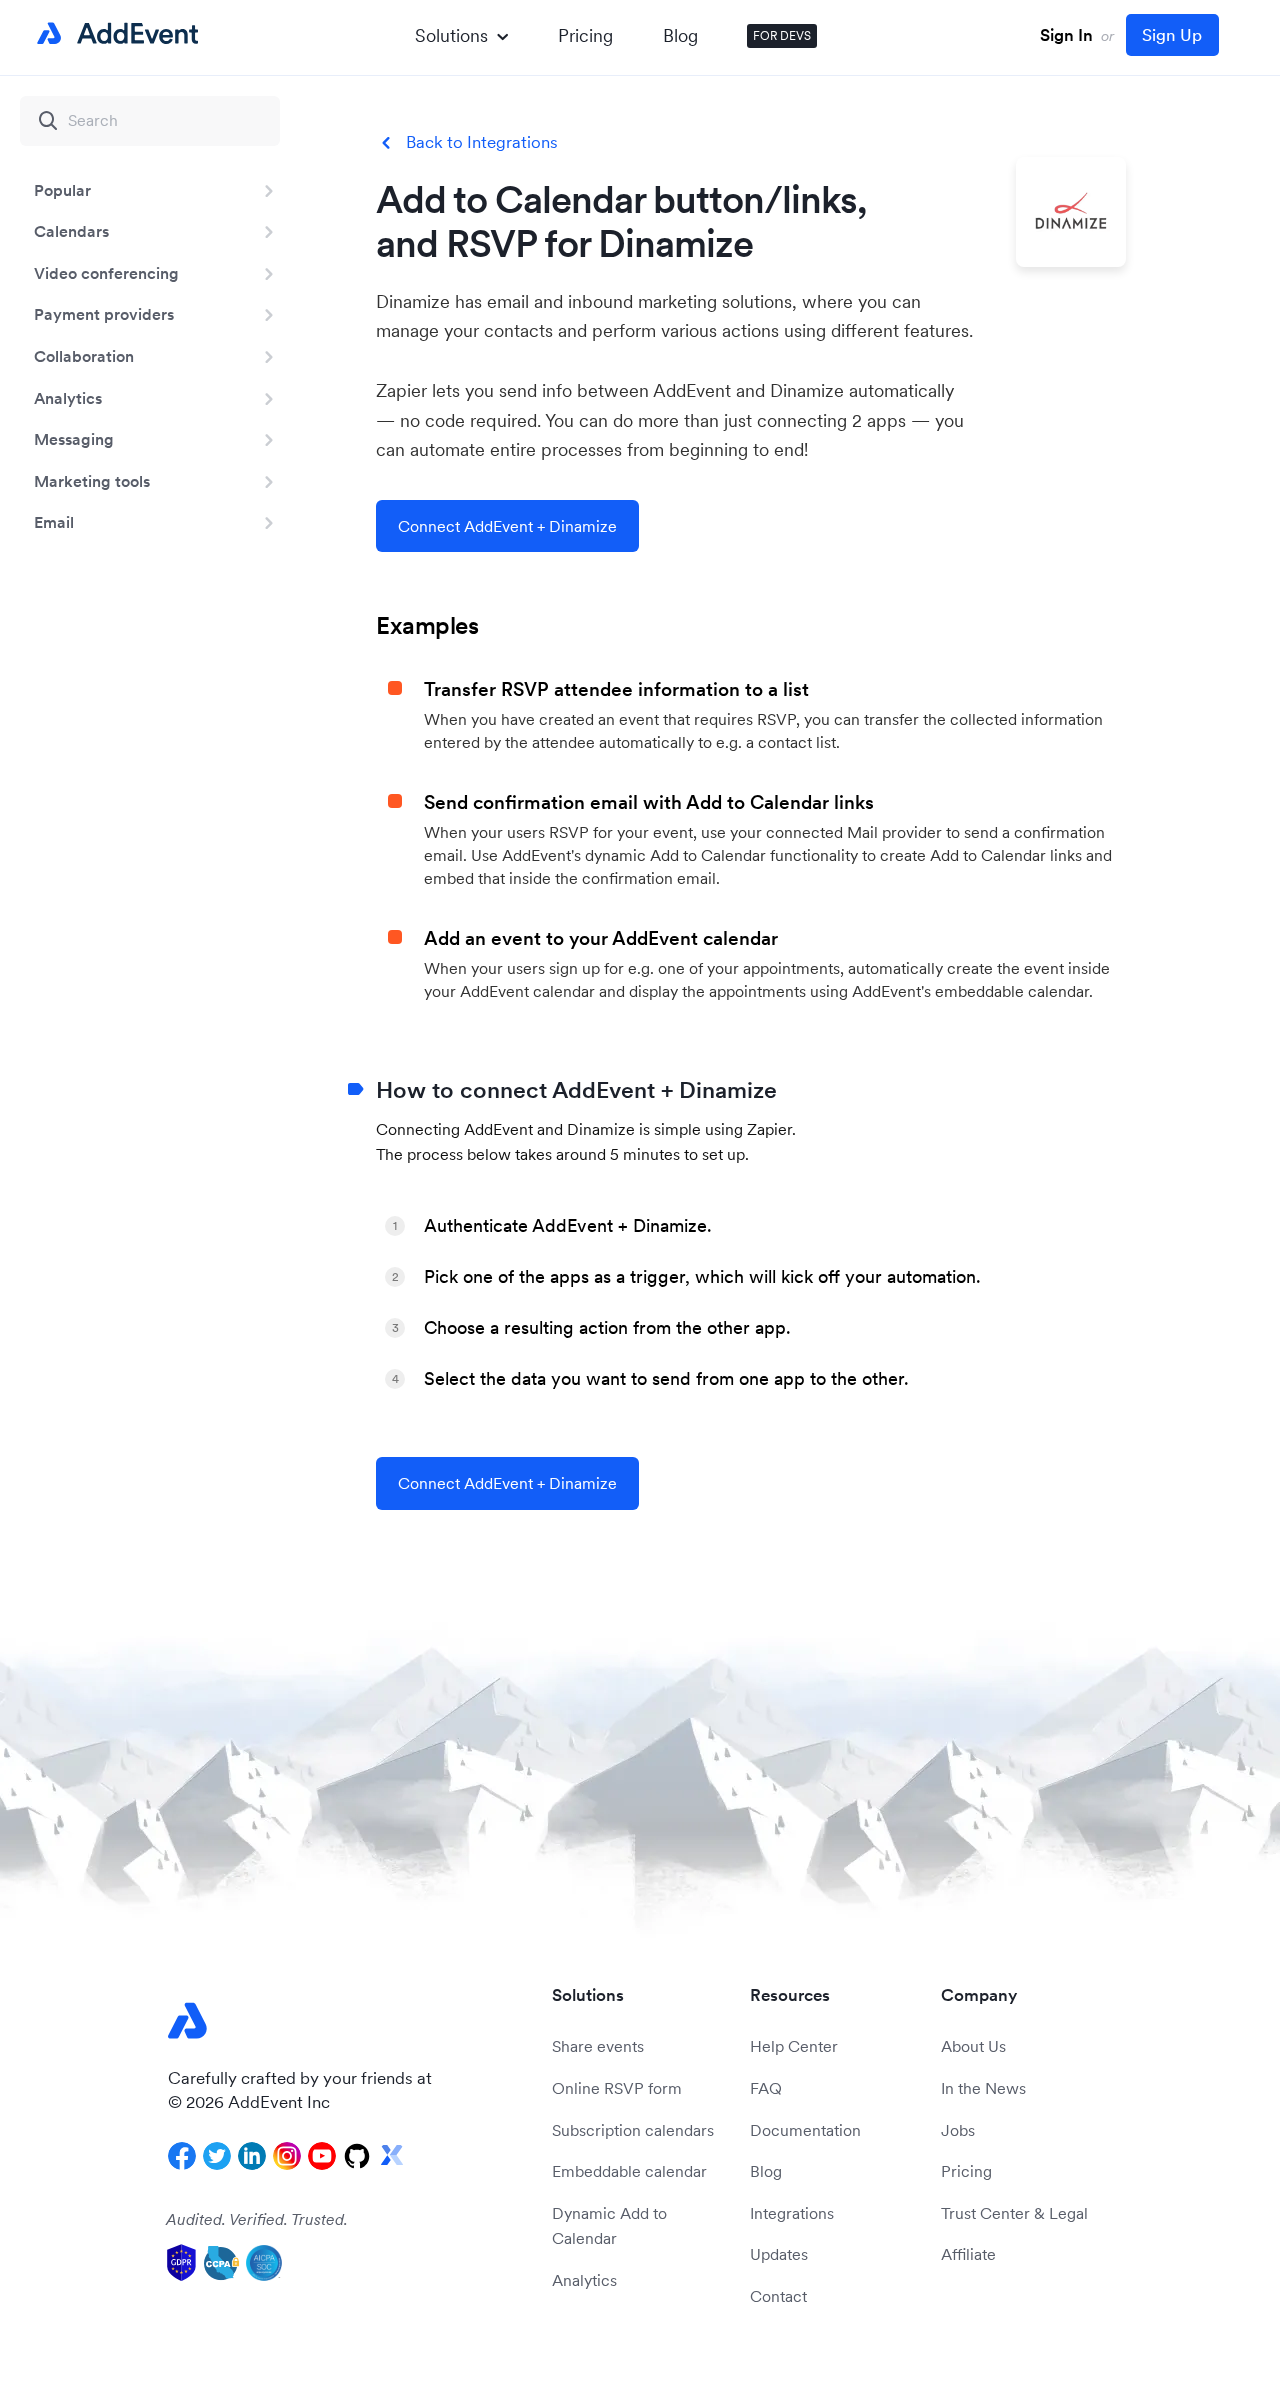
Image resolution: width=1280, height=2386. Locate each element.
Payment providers (104, 314)
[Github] (357, 2156)
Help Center (794, 2046)
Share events (598, 2046)
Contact (778, 2296)
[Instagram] (287, 2156)
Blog (680, 35)
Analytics (68, 398)
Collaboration (84, 356)
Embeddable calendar (629, 2171)
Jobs (958, 2130)
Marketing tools (92, 481)
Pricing (585, 35)
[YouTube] (322, 2156)
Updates (779, 2254)
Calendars (71, 231)
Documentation (805, 2130)
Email (54, 522)
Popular (62, 190)
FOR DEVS (782, 35)
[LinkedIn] (252, 2156)
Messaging (74, 439)
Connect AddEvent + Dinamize (507, 526)
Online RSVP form (617, 2088)
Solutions (451, 35)
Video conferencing (106, 273)
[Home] (114, 34)
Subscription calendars (633, 2130)
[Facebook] (182, 2156)
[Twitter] (217, 2156)
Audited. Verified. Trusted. (257, 2219)
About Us (973, 2046)
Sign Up (1172, 35)
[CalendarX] (392, 2156)
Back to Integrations (482, 142)
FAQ (766, 2088)
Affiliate (968, 2254)
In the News (983, 2088)
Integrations (792, 2213)
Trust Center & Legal (1014, 2213)
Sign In (1066, 35)
